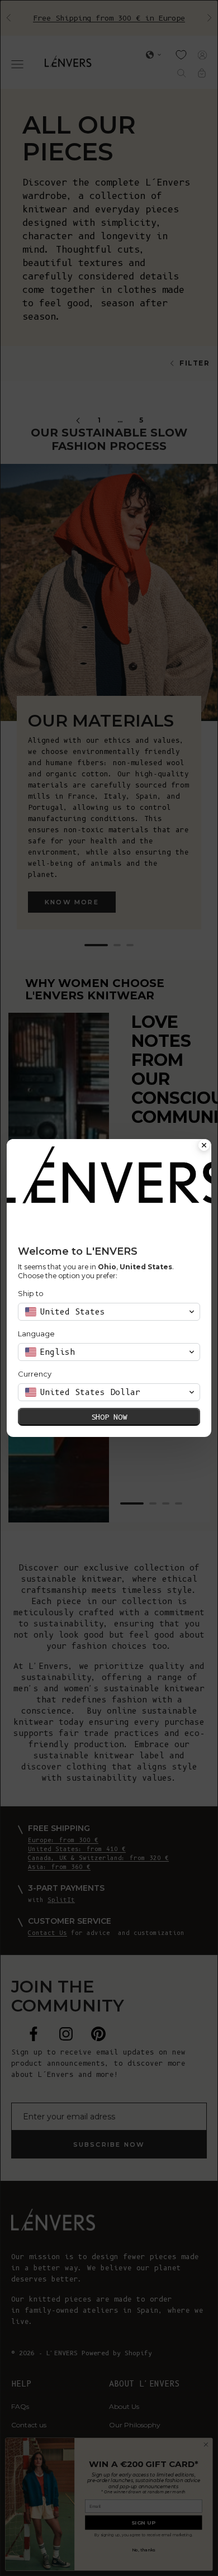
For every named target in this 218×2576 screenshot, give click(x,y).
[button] (109, 1312)
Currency (35, 1374)
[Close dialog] (204, 1146)
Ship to (31, 1293)
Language (36, 1334)
